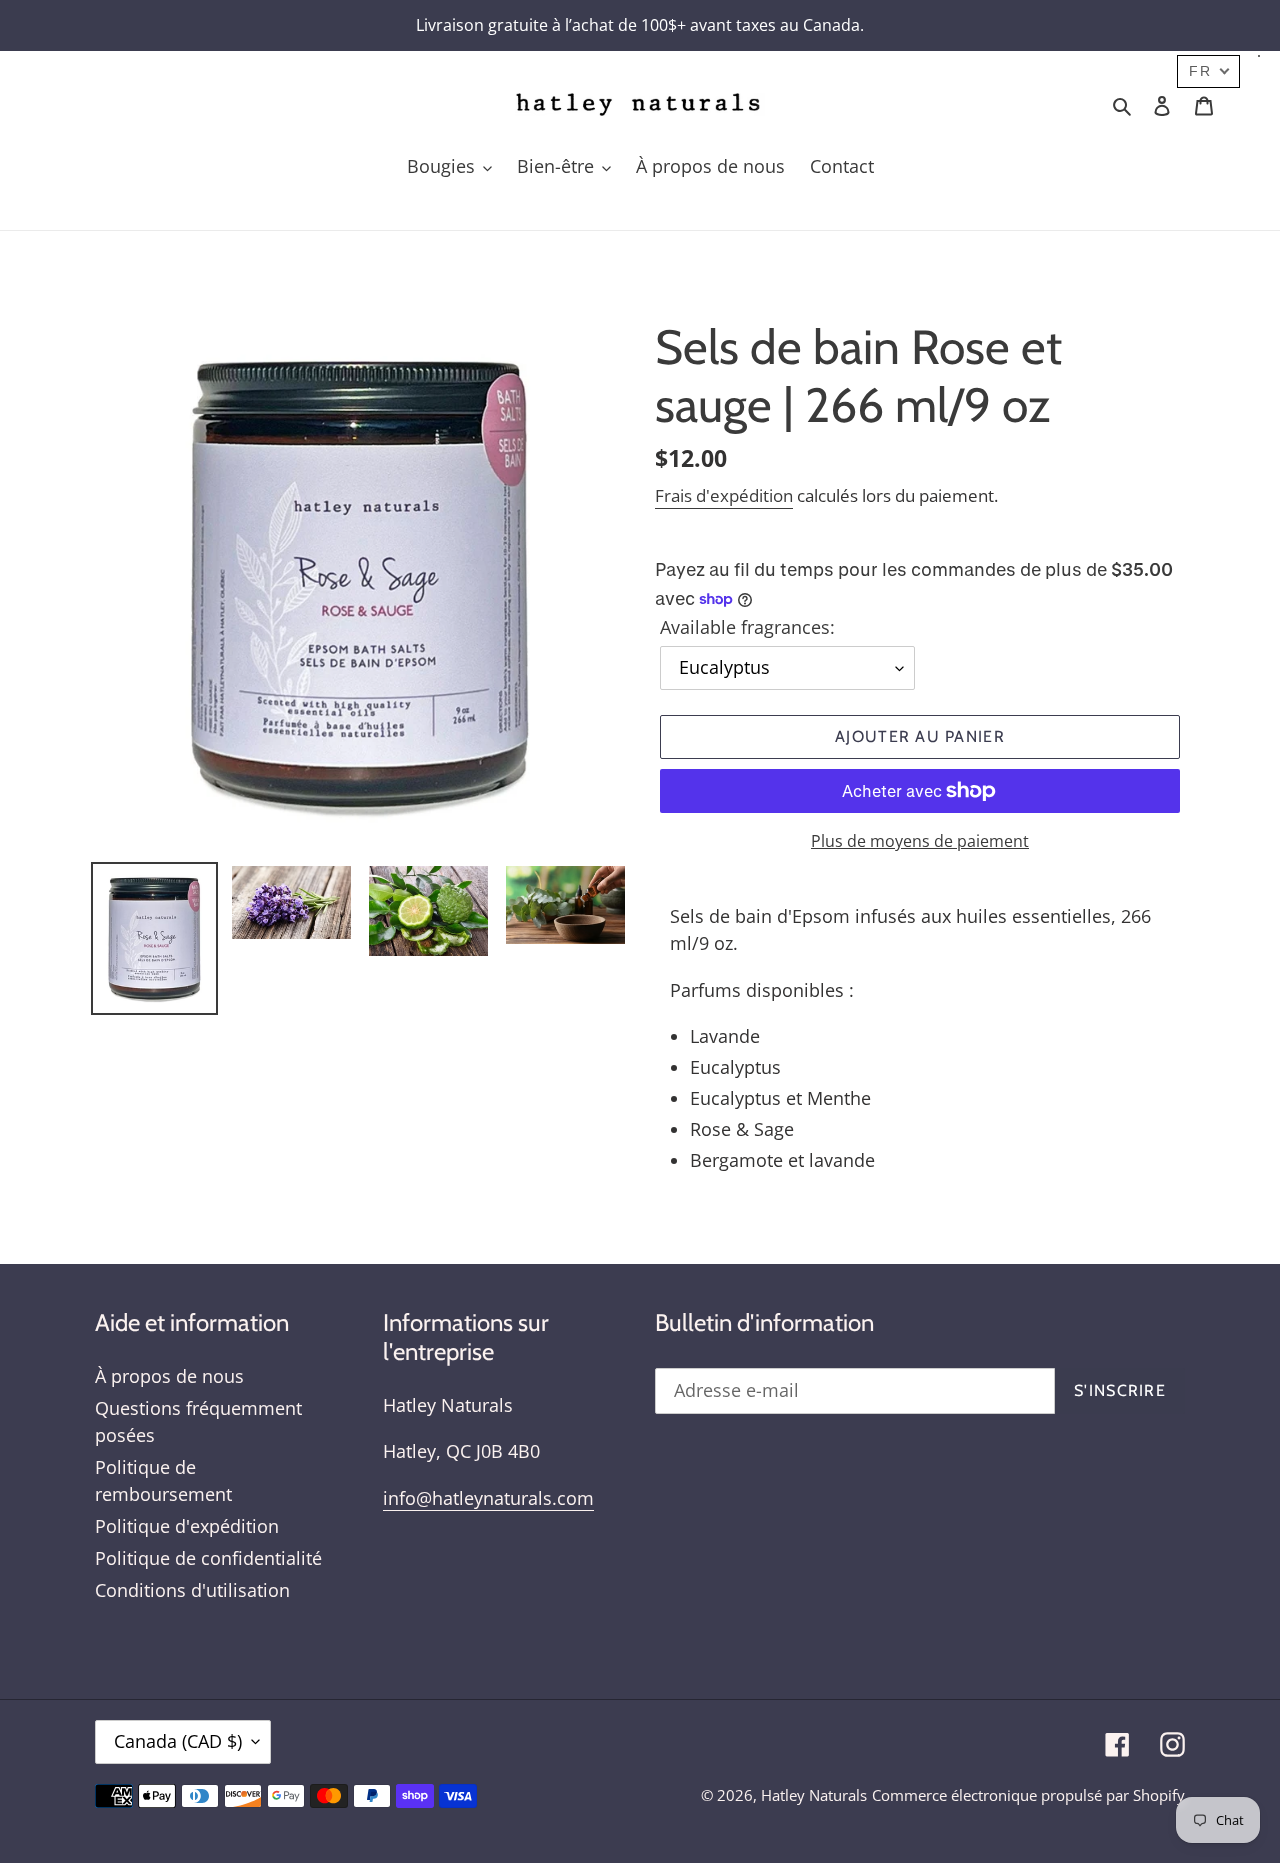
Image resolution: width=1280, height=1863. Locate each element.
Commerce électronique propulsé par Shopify (1028, 1795)
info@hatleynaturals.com (488, 1498)
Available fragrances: (747, 627)
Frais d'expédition (724, 495)
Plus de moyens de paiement (920, 841)
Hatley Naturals (814, 1795)
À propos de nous (169, 1376)
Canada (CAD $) (178, 1741)
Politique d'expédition (187, 1526)
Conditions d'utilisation (192, 1590)
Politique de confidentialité (208, 1558)
